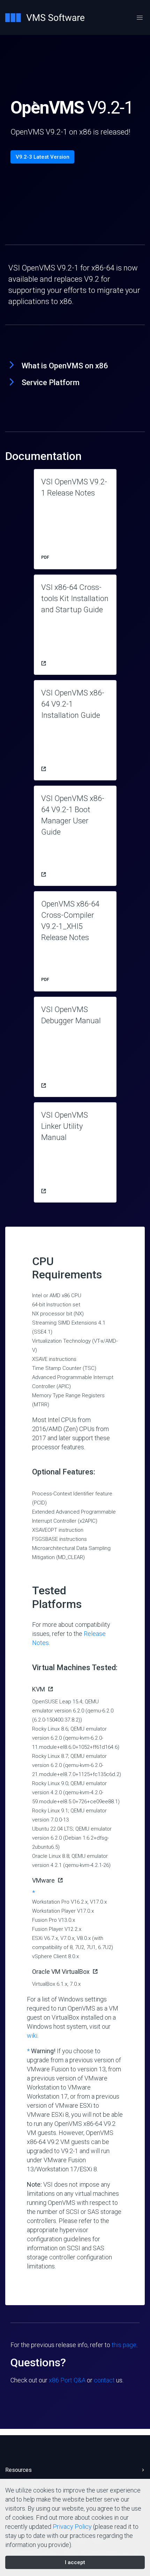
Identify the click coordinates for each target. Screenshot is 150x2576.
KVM (39, 1689)
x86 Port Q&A (67, 2380)
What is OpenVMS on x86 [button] (65, 366)
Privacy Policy (72, 2527)
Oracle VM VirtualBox (61, 1972)
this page (124, 2345)
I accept (75, 2562)
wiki (32, 2036)
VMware (43, 1880)
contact (104, 2380)
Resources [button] (18, 2470)
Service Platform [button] (51, 383)
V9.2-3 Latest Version (43, 157)
